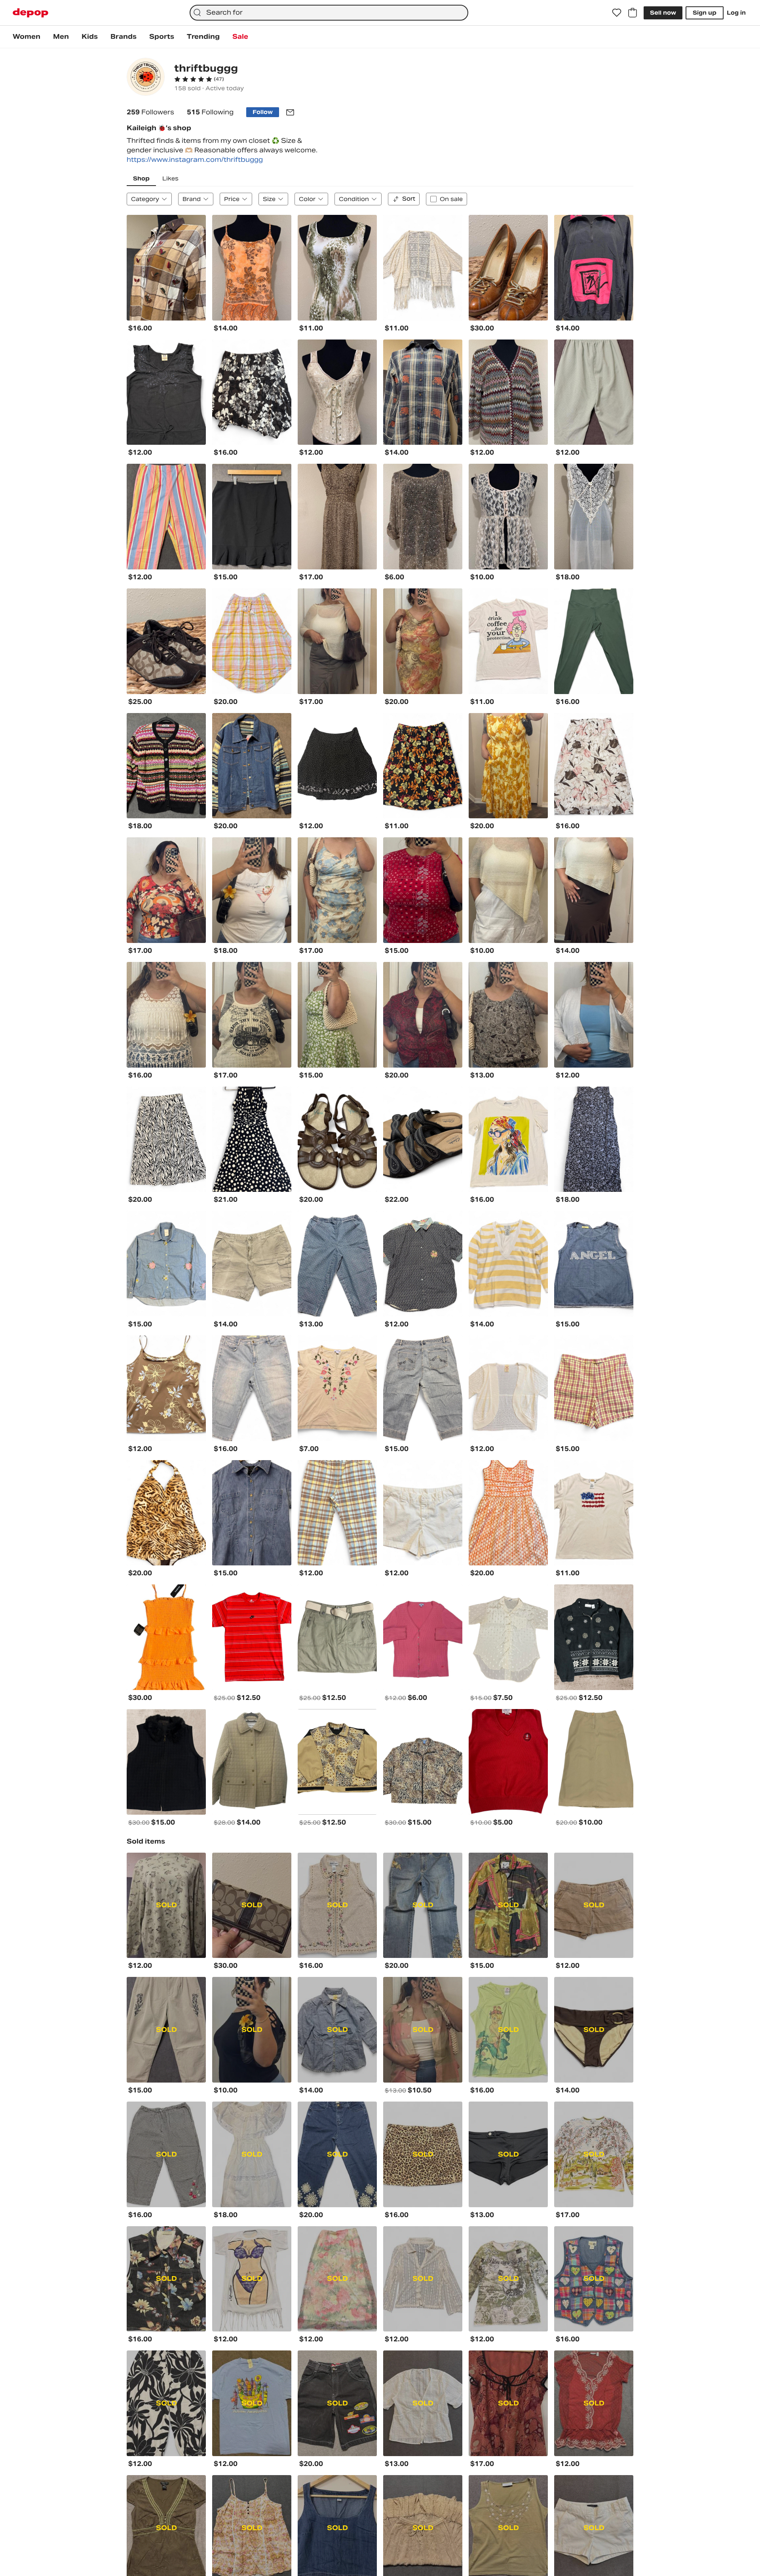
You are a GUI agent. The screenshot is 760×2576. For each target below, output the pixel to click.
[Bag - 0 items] (633, 13)
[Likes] (617, 13)
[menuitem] (27, 37)
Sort (409, 199)
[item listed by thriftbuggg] (166, 268)
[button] (199, 79)
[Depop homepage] (30, 13)
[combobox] (329, 13)
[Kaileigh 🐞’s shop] (146, 78)
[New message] (290, 112)
